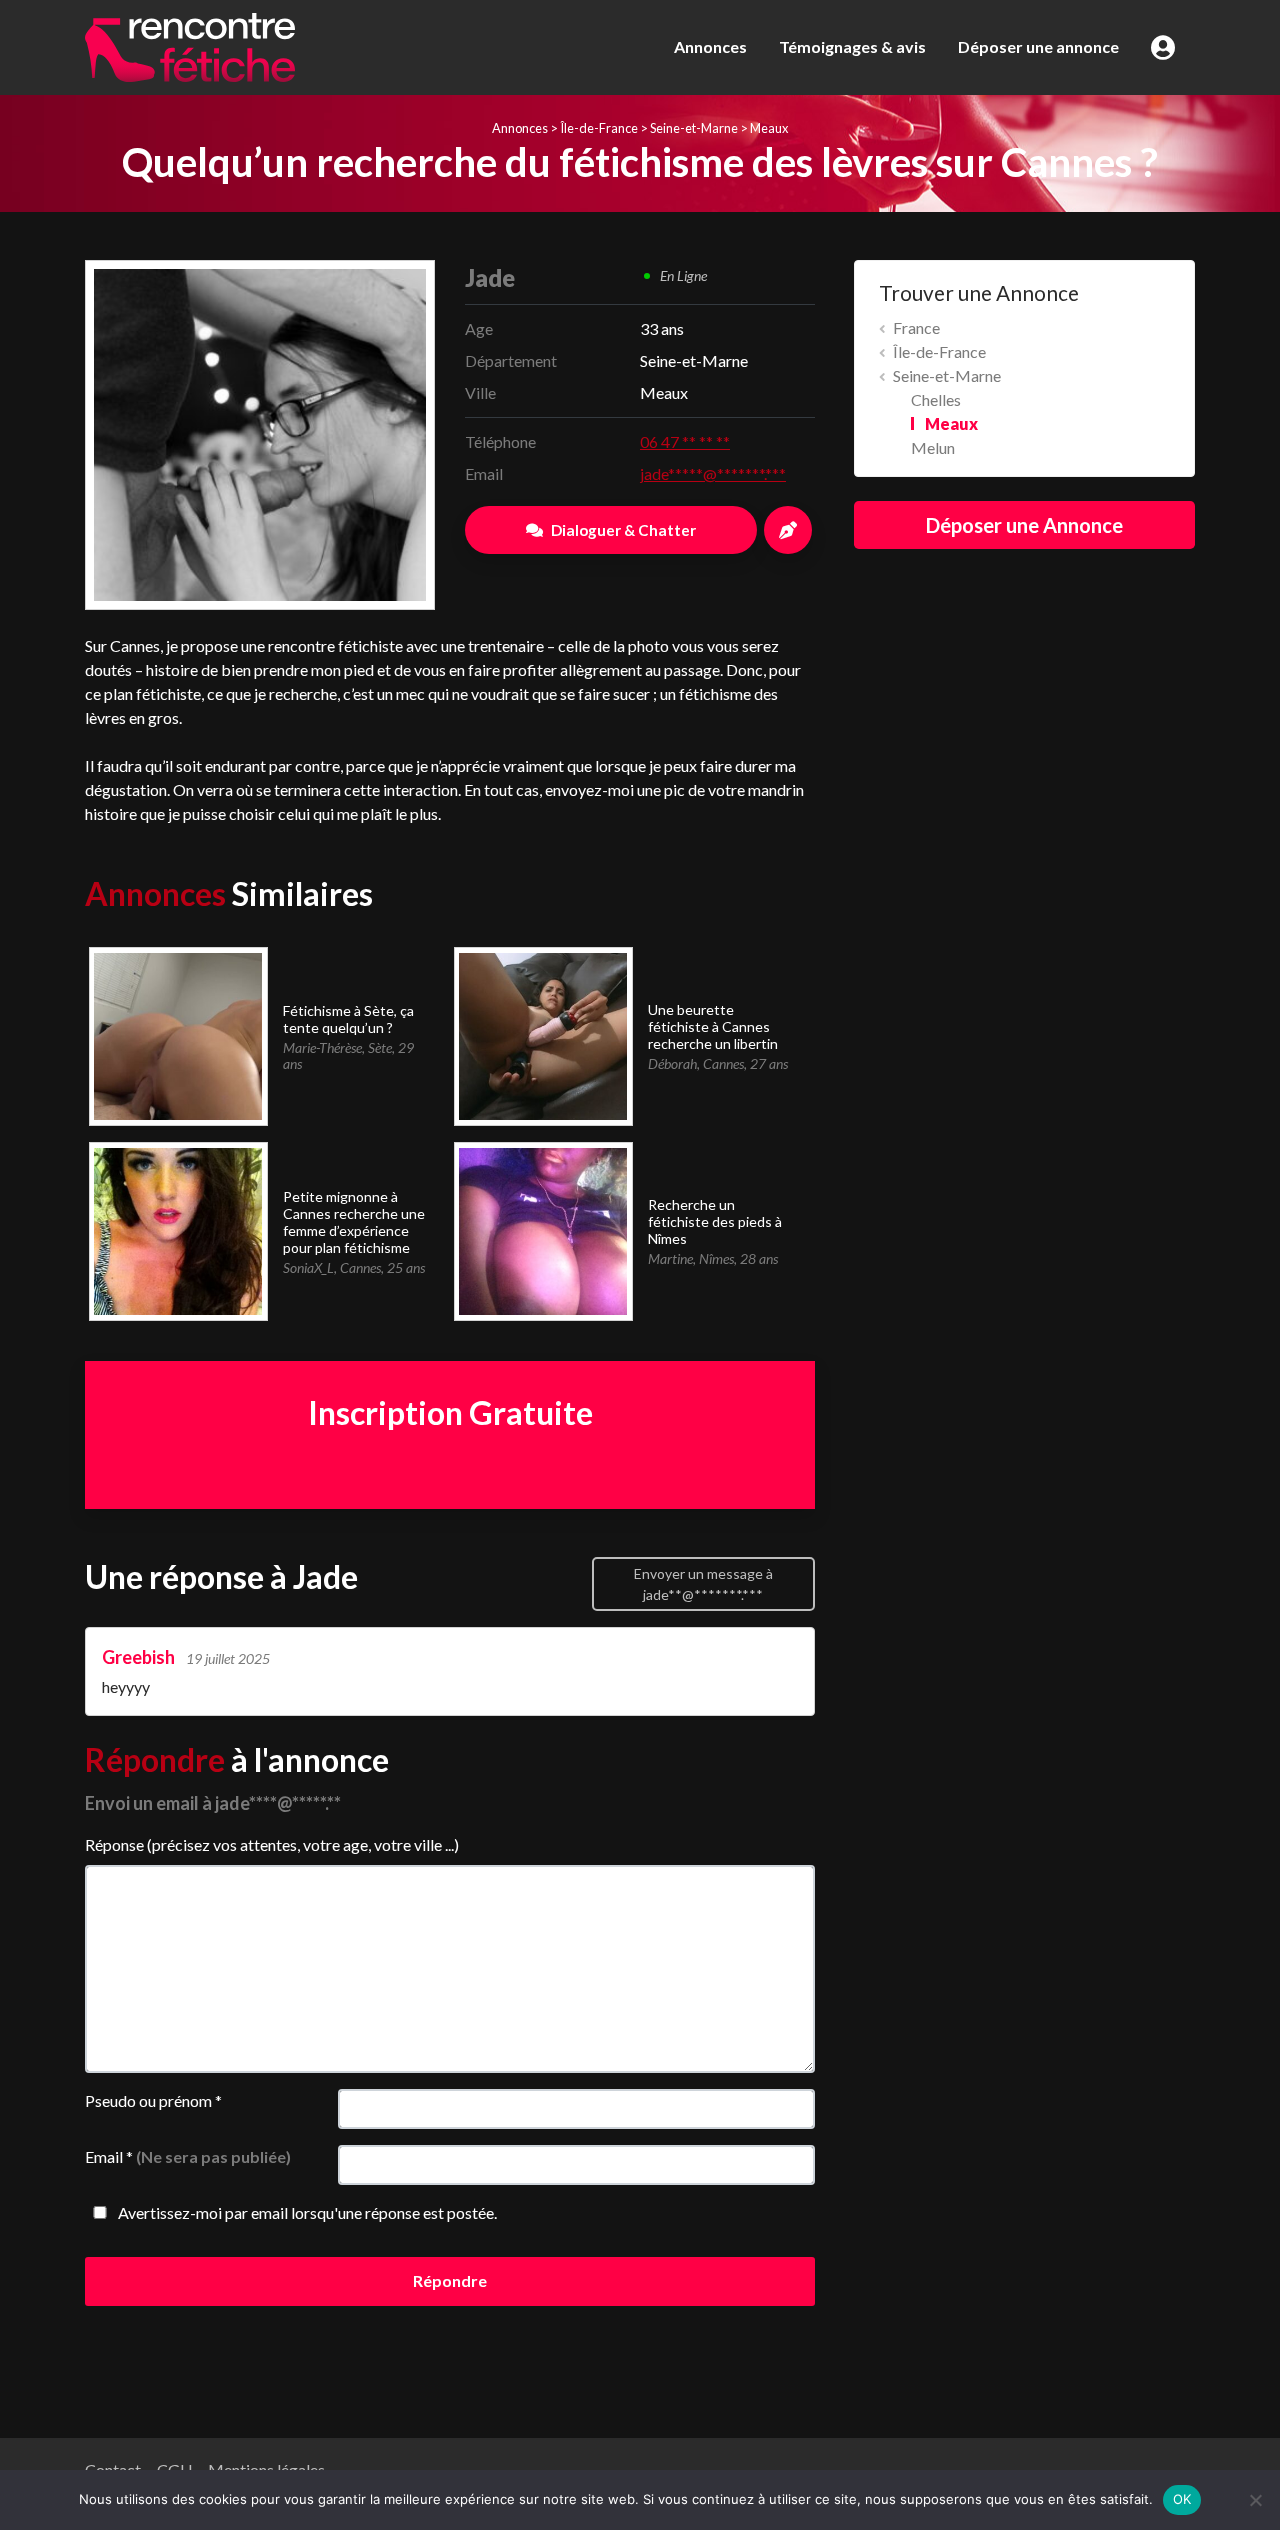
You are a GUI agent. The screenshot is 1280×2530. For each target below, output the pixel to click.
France (916, 327)
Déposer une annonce (1038, 46)
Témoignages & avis (852, 46)
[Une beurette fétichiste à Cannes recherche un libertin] (542, 1034)
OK (1182, 2499)
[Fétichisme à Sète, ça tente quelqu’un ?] (177, 1034)
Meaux (769, 128)
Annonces (710, 46)
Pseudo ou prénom (153, 2100)
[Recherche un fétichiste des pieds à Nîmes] (542, 1229)
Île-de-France (599, 128)
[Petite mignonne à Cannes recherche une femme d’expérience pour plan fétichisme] (177, 1229)
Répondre (450, 2280)
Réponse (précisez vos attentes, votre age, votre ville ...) (272, 1844)
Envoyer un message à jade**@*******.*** (703, 1584)
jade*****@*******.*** (713, 473)
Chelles (936, 399)
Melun (933, 447)
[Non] (1255, 2500)
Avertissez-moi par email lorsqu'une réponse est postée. (306, 2212)
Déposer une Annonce (1024, 525)
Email (188, 2156)
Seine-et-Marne (694, 128)
